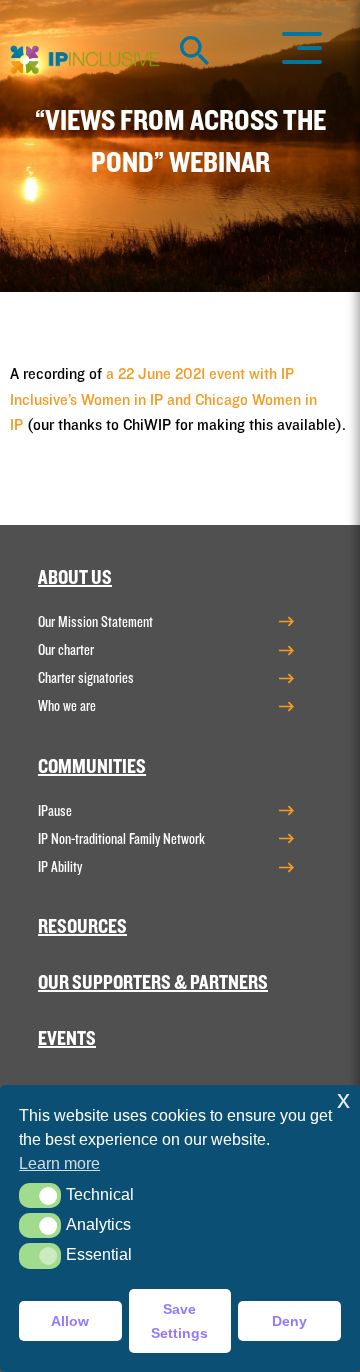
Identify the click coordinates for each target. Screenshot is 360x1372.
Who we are (67, 706)
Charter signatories (86, 678)
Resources (82, 927)
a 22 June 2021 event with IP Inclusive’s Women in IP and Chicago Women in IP (163, 399)
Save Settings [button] (179, 1321)
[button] (39, 1195)
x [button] (343, 1099)
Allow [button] (70, 1321)
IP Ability (60, 867)
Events (67, 1039)
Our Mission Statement (95, 622)
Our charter (66, 650)
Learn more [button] (59, 1163)
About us (75, 578)
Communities (92, 767)
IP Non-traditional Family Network (121, 839)
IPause (55, 811)
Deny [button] (289, 1321)
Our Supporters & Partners (153, 983)
